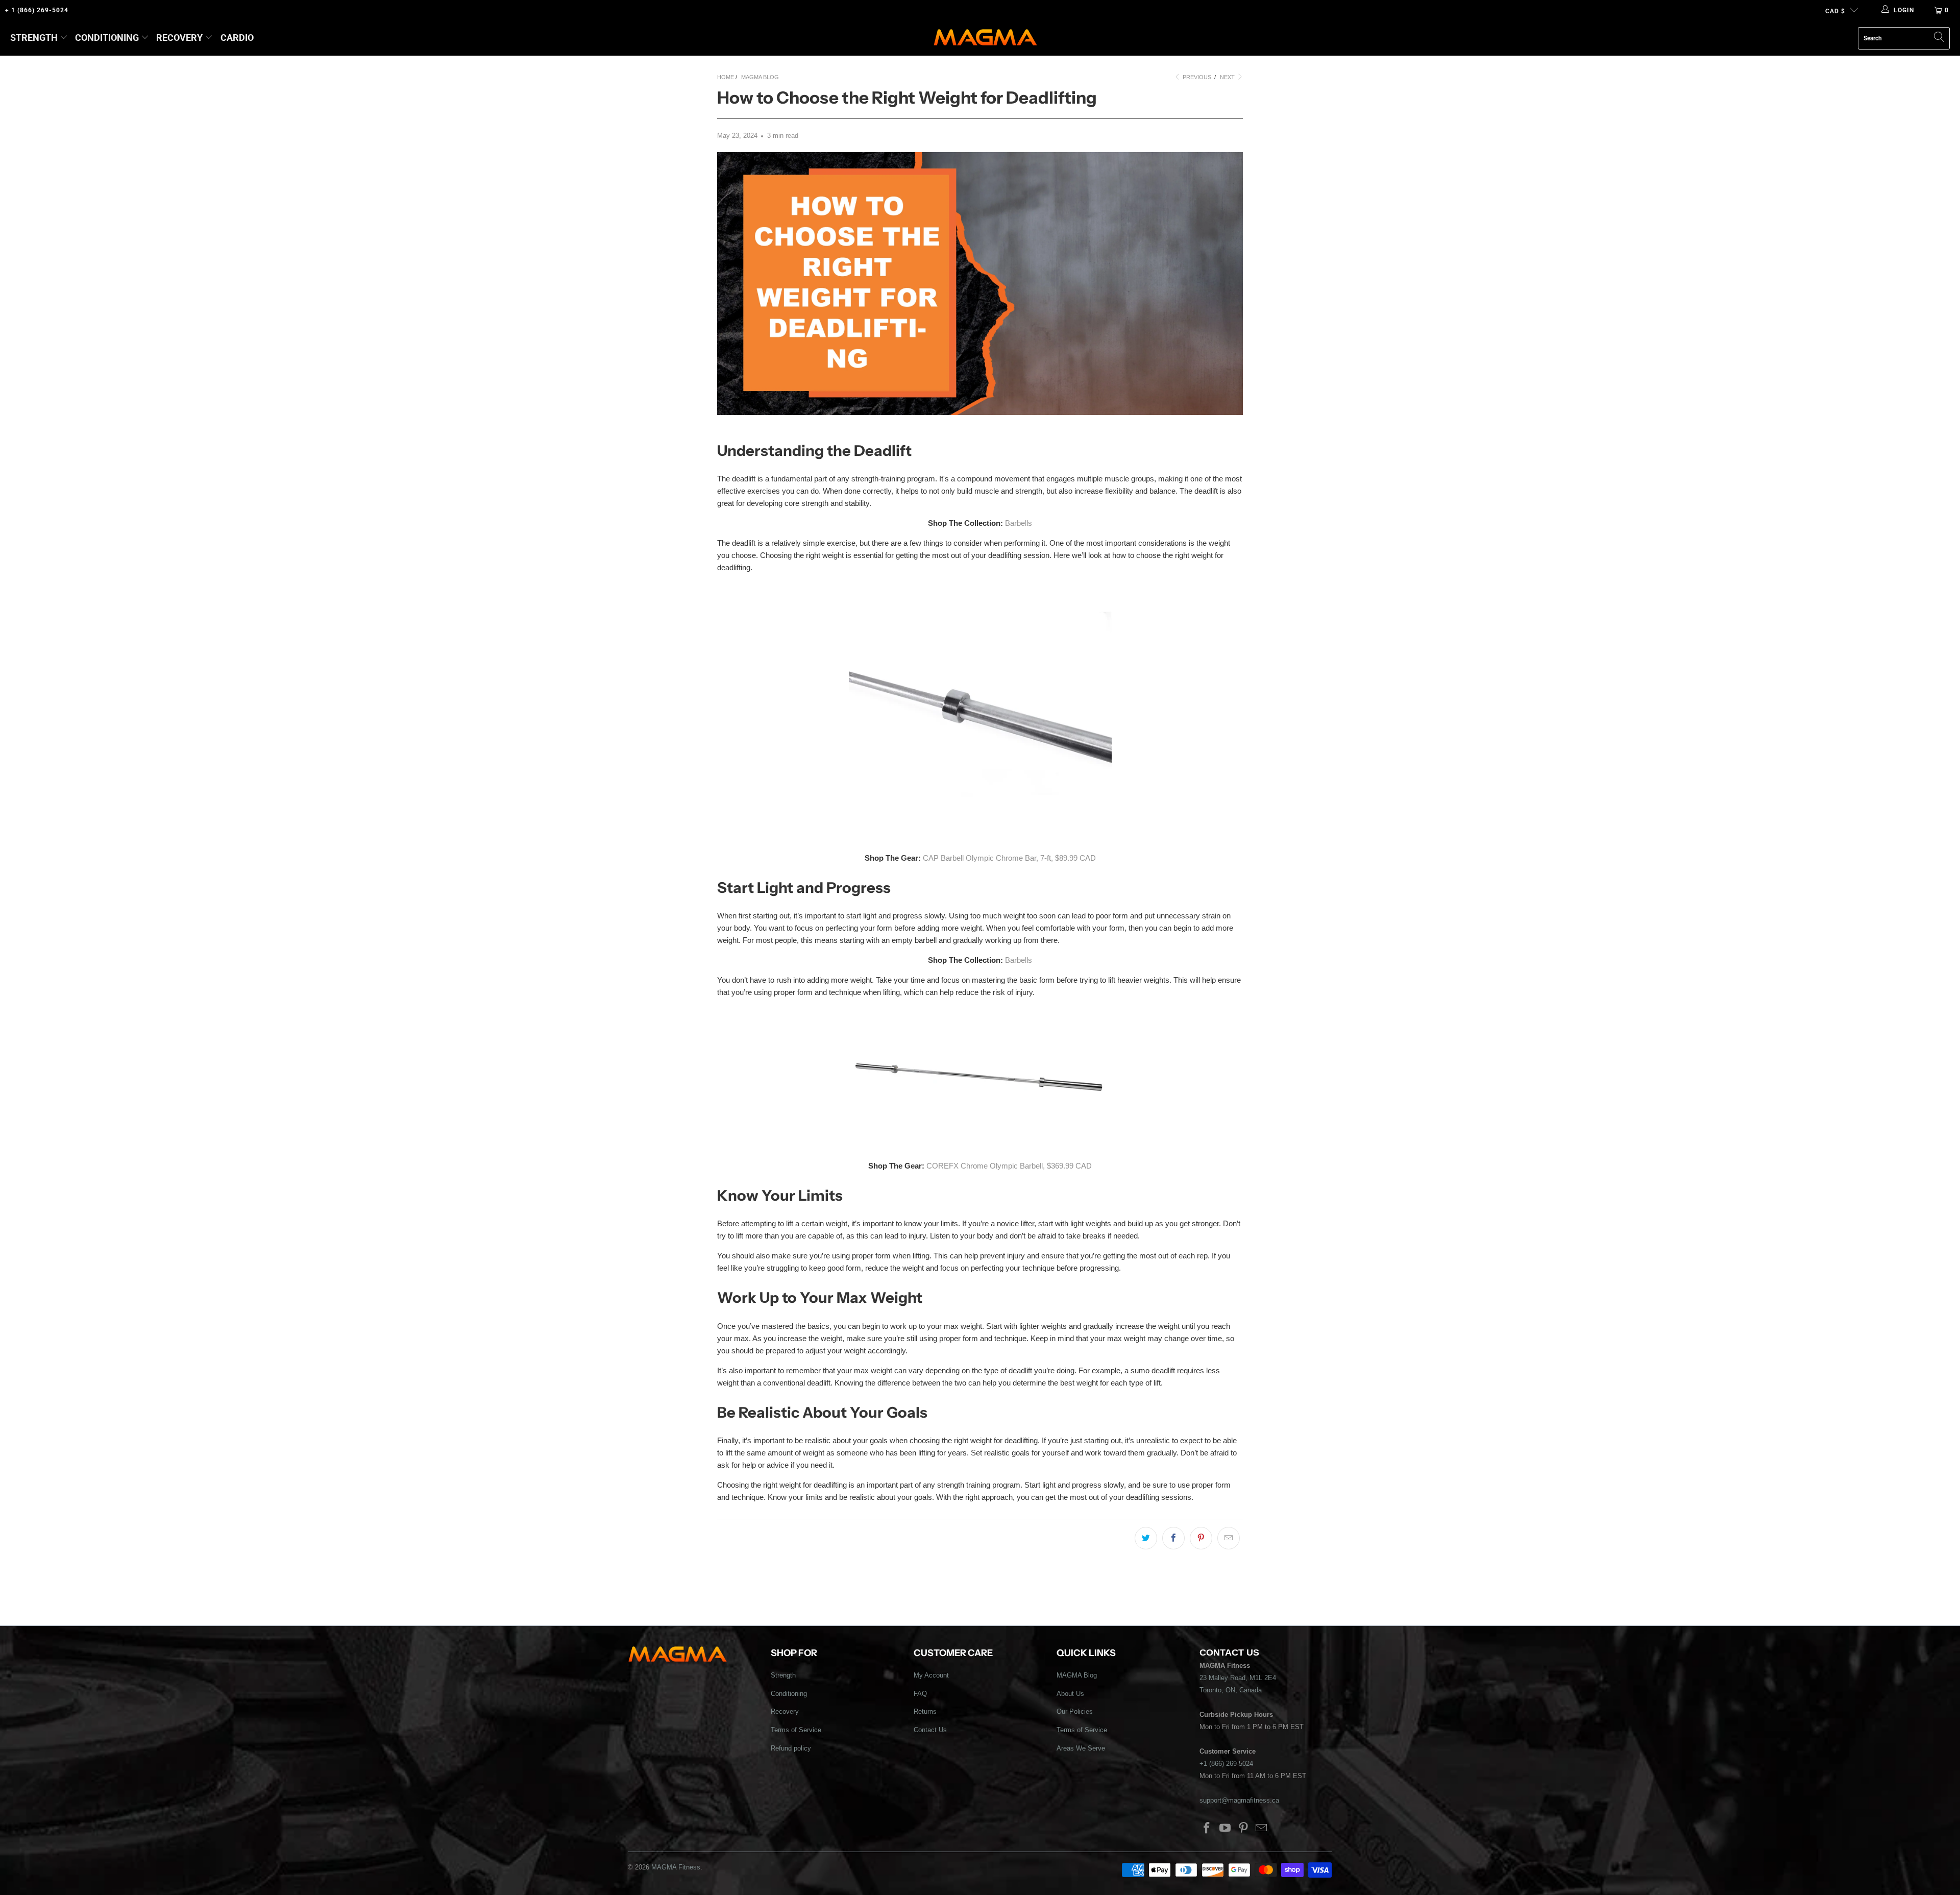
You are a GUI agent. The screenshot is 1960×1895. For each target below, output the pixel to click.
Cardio (237, 38)
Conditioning (107, 38)
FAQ (920, 1694)
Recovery (179, 38)
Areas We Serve (1081, 1748)
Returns (925, 1711)
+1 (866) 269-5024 (1226, 1764)
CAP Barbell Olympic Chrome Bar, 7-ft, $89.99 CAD (1009, 858)
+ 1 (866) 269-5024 (37, 10)
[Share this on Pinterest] (1201, 1538)
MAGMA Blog (1077, 1675)
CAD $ (1835, 11)
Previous (1196, 77)
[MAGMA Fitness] (985, 38)
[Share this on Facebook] (1173, 1538)
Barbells (1019, 523)
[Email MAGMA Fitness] (1262, 1829)
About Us (1070, 1694)
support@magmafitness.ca (1239, 1800)
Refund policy (791, 1748)
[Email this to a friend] (1229, 1538)
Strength (34, 38)
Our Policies (1075, 1711)
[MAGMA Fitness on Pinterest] (1243, 1829)
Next (1228, 77)
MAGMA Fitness (676, 1867)
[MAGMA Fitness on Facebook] (1207, 1829)
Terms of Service (796, 1730)
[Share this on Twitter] (1146, 1538)
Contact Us (930, 1730)
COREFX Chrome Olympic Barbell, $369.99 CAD (1009, 1166)
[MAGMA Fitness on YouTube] (1226, 1829)
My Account (931, 1675)
